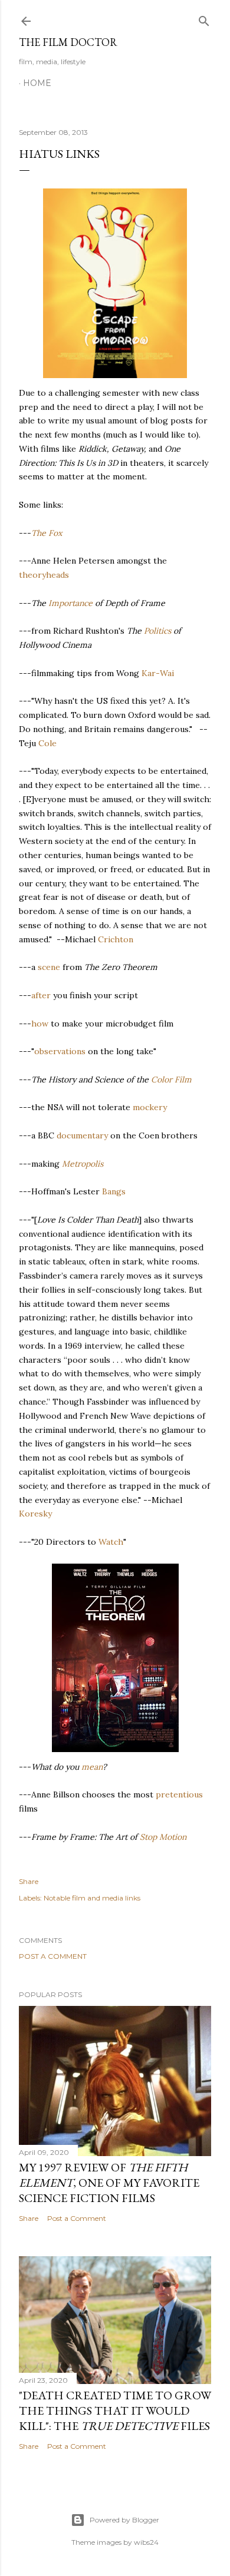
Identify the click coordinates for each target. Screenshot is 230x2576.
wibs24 (146, 2542)
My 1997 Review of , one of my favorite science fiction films (109, 2183)
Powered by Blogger (124, 2520)
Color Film (171, 1080)
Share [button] (29, 1881)
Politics (157, 631)
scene (49, 967)
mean (92, 1767)
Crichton (116, 939)
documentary (82, 1135)
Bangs (114, 1191)
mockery (150, 1107)
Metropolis (83, 1164)
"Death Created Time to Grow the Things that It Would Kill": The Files (115, 2411)
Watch (111, 1542)
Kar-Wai (158, 673)
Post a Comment (53, 1956)
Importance (70, 603)
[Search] (204, 19)
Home (37, 83)
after (41, 995)
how (40, 1024)
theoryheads (44, 575)
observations (60, 1051)
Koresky (35, 1514)
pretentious (179, 1794)
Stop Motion (163, 1837)
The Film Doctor (68, 42)
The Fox (47, 533)
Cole (47, 743)
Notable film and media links (92, 1898)
